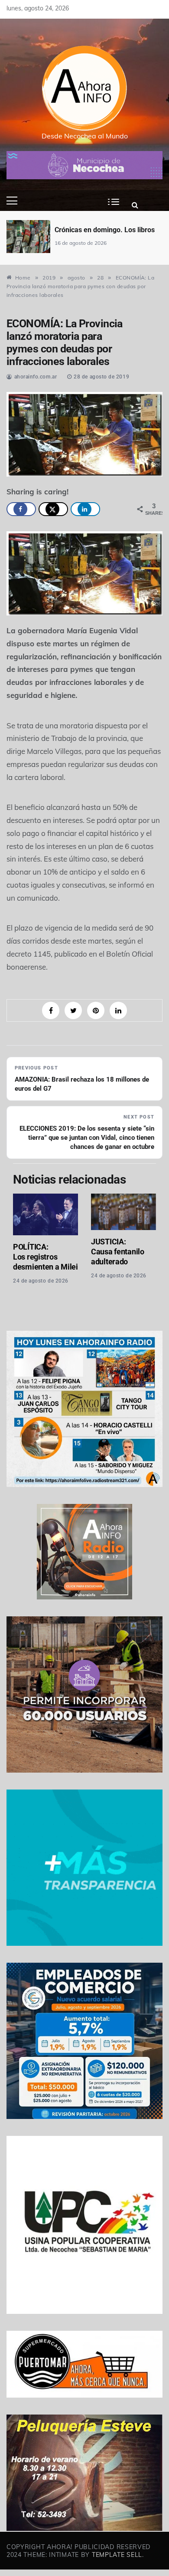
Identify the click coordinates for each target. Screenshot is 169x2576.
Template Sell (117, 2555)
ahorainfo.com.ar (36, 377)
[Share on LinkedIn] (85, 509)
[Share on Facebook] (21, 509)
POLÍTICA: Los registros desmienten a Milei (45, 1257)
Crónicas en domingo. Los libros (81, 230)
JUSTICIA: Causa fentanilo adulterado (118, 1252)
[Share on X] (53, 509)
